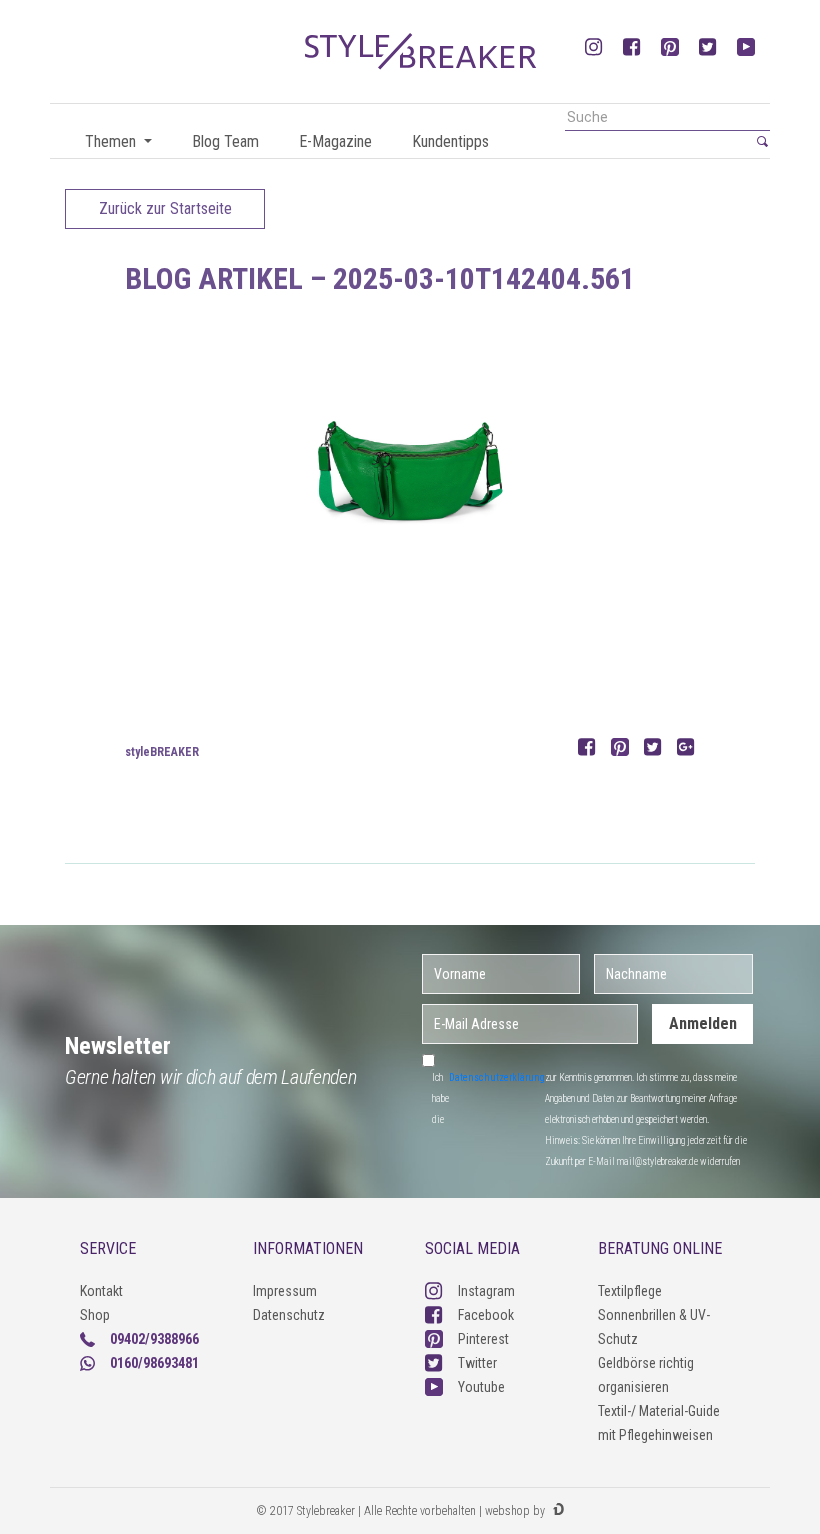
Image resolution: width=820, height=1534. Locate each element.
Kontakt (101, 1291)
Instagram (486, 1291)
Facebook (486, 1315)
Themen (112, 141)
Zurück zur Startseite (165, 208)
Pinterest (483, 1339)
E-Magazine (335, 141)
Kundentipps (450, 141)
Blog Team (225, 141)
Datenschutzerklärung (497, 1077)
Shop (95, 1315)
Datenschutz (289, 1315)
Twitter (477, 1363)
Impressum (285, 1291)
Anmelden (703, 1023)
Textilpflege (630, 1291)
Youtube (481, 1387)
